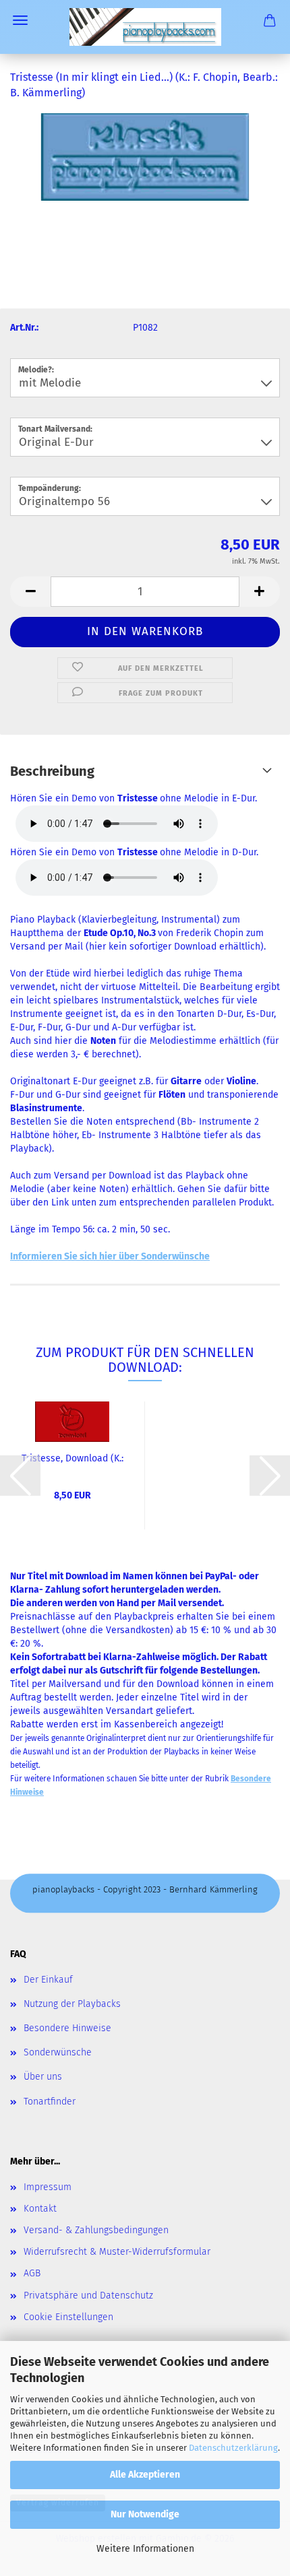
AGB (32, 2273)
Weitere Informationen (145, 2549)
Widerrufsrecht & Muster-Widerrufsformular (117, 2252)
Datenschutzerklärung (233, 2448)
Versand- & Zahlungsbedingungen (96, 2230)
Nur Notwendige (145, 2514)
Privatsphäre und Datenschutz (88, 2296)
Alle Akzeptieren (145, 2475)
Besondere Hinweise (67, 2028)
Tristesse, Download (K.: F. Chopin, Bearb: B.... (72, 1459)
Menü (20, 20)
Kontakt (40, 2209)
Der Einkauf (48, 1980)
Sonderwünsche (58, 2052)
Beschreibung (52, 771)
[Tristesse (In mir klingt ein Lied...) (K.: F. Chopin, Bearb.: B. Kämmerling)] (145, 156)
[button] (30, 592)
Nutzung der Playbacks (72, 2004)
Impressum (48, 2187)
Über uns (43, 2077)
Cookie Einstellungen (68, 2317)
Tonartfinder (50, 2102)
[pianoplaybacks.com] (145, 27)
